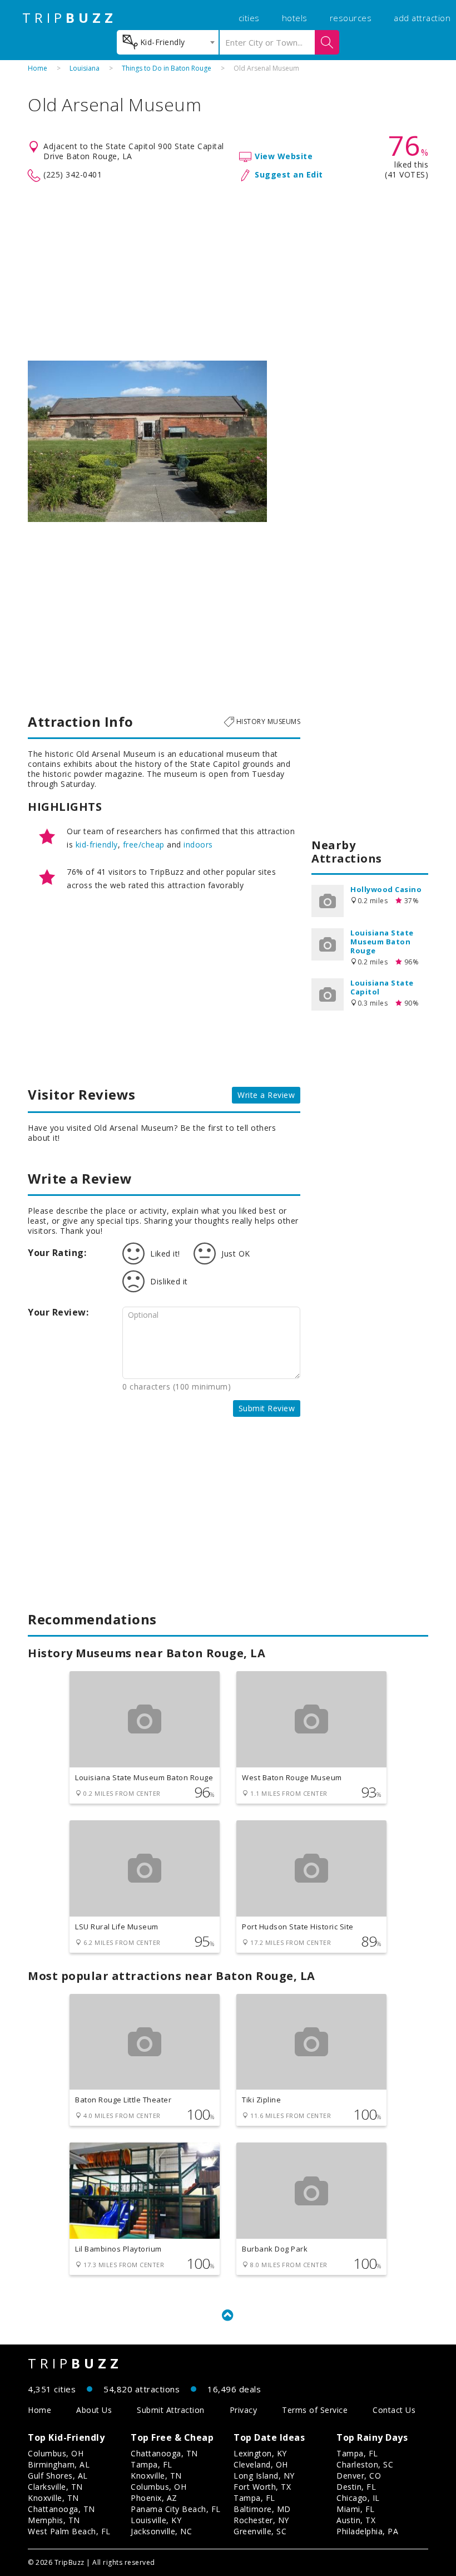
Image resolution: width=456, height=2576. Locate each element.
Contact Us (394, 2410)
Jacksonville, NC (161, 2531)
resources (351, 18)
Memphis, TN (54, 2520)
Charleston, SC (365, 2464)
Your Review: (58, 1312)
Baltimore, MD (262, 2509)
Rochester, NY (261, 2520)
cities (249, 18)
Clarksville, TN (55, 2487)
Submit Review (267, 1408)
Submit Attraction (171, 2410)
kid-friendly (97, 844)
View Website (284, 156)
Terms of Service (315, 2410)
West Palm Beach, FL (69, 2531)
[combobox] (168, 42)
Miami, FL (356, 2509)
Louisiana (85, 68)
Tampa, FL (152, 2464)
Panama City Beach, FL (176, 2509)
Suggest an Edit (289, 174)
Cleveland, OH (261, 2464)
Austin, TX (356, 2520)
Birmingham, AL (59, 2464)
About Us (94, 2410)
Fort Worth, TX (262, 2487)
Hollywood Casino (386, 889)
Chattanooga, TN (61, 2509)
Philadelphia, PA (367, 2531)
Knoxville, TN (53, 2498)
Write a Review (266, 1095)
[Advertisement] (228, 272)
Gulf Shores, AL (58, 2476)
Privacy (244, 2410)
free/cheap (144, 844)
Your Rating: (57, 1253)
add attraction (422, 18)
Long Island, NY (264, 2476)
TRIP (70, 18)
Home (38, 68)
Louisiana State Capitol (382, 987)
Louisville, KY (156, 2520)
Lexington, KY (260, 2453)
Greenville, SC (260, 2531)
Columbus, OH (56, 2453)
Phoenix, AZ (154, 2498)
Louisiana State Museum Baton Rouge (382, 942)
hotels (295, 18)
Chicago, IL (358, 2498)
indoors (198, 844)
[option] (147, 441)
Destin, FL (356, 2487)
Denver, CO (359, 2476)
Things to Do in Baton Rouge (167, 68)
